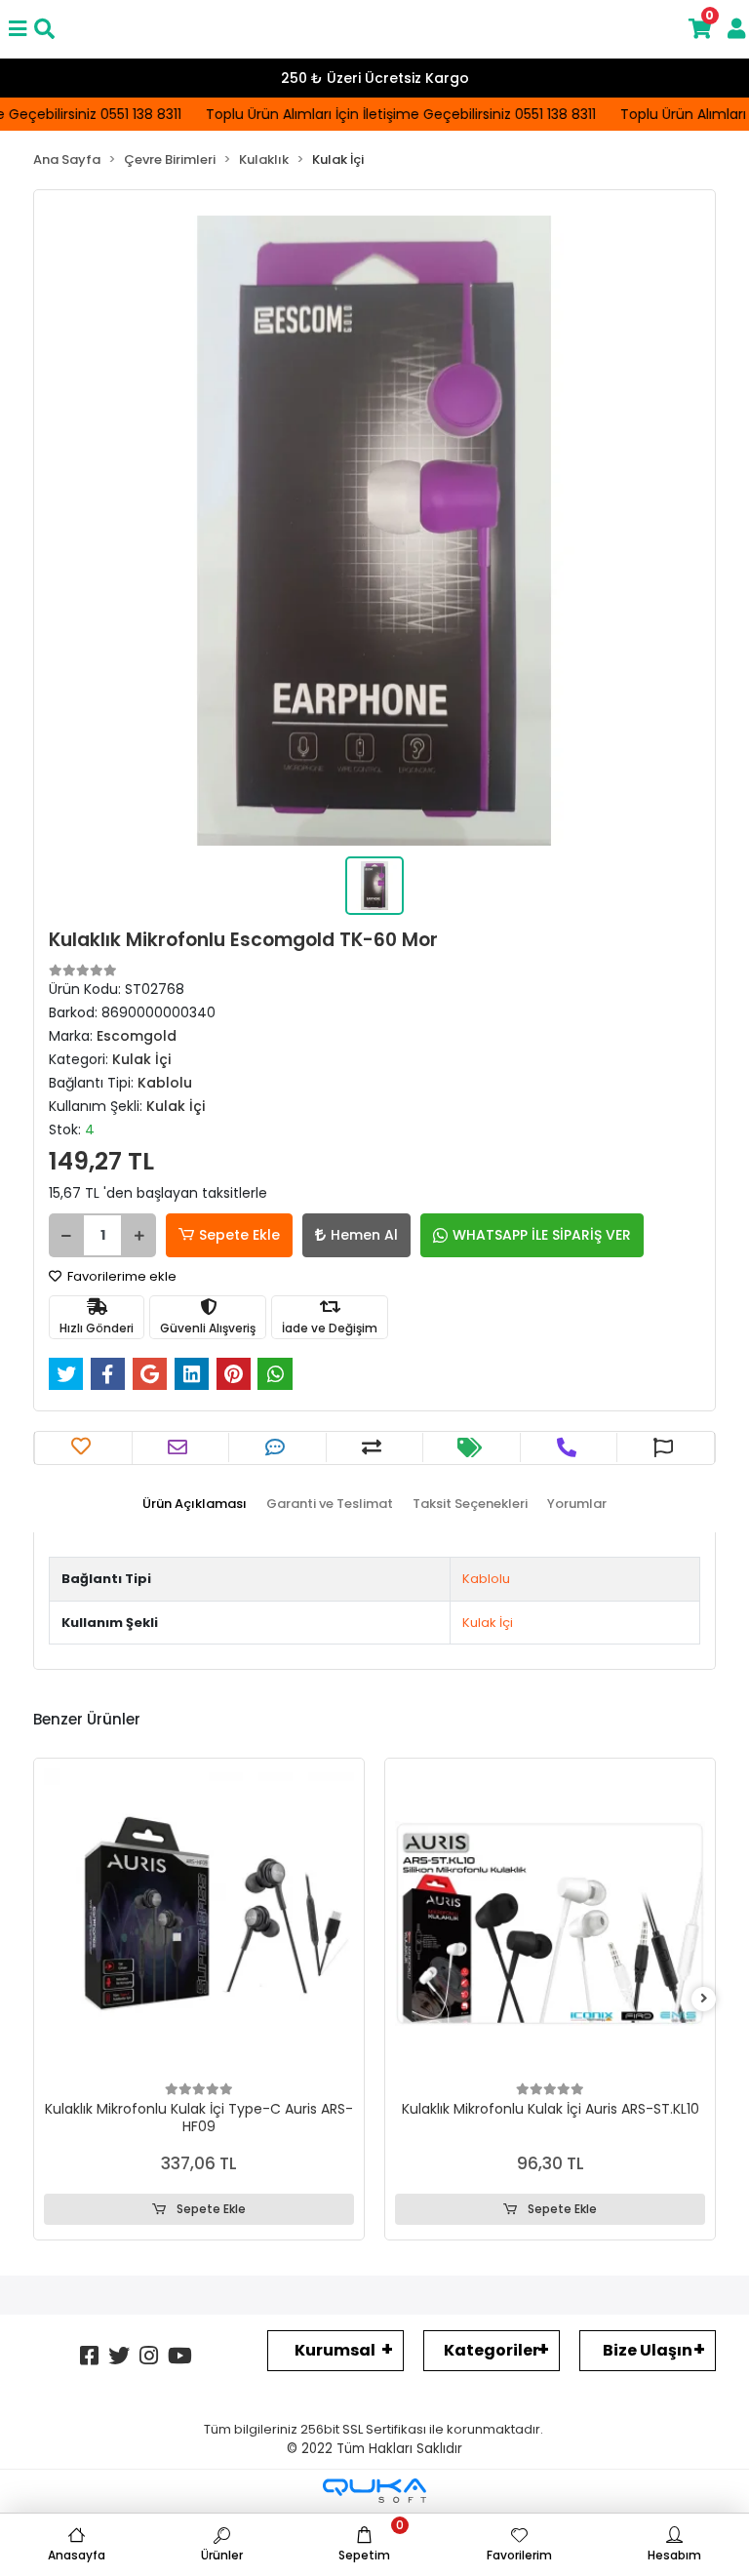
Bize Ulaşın (648, 2350)
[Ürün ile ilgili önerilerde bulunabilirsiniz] (666, 1447)
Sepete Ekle (239, 1235)
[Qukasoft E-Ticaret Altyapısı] (374, 2491)
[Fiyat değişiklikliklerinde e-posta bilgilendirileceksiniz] (472, 1447)
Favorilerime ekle (120, 1276)
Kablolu (486, 1579)
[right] (704, 1999)
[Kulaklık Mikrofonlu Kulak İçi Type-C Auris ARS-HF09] (199, 1923)
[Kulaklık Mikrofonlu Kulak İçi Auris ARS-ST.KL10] (550, 1923)
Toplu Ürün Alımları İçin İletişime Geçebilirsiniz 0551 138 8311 (390, 114)
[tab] (195, 1504)
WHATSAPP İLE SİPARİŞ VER (542, 1235)
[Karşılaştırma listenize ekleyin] (374, 1447)
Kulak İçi (488, 1623)
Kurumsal (335, 2350)
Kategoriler (492, 2350)
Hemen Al (364, 1235)
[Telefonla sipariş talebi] (569, 1447)
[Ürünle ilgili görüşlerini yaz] (277, 1447)
